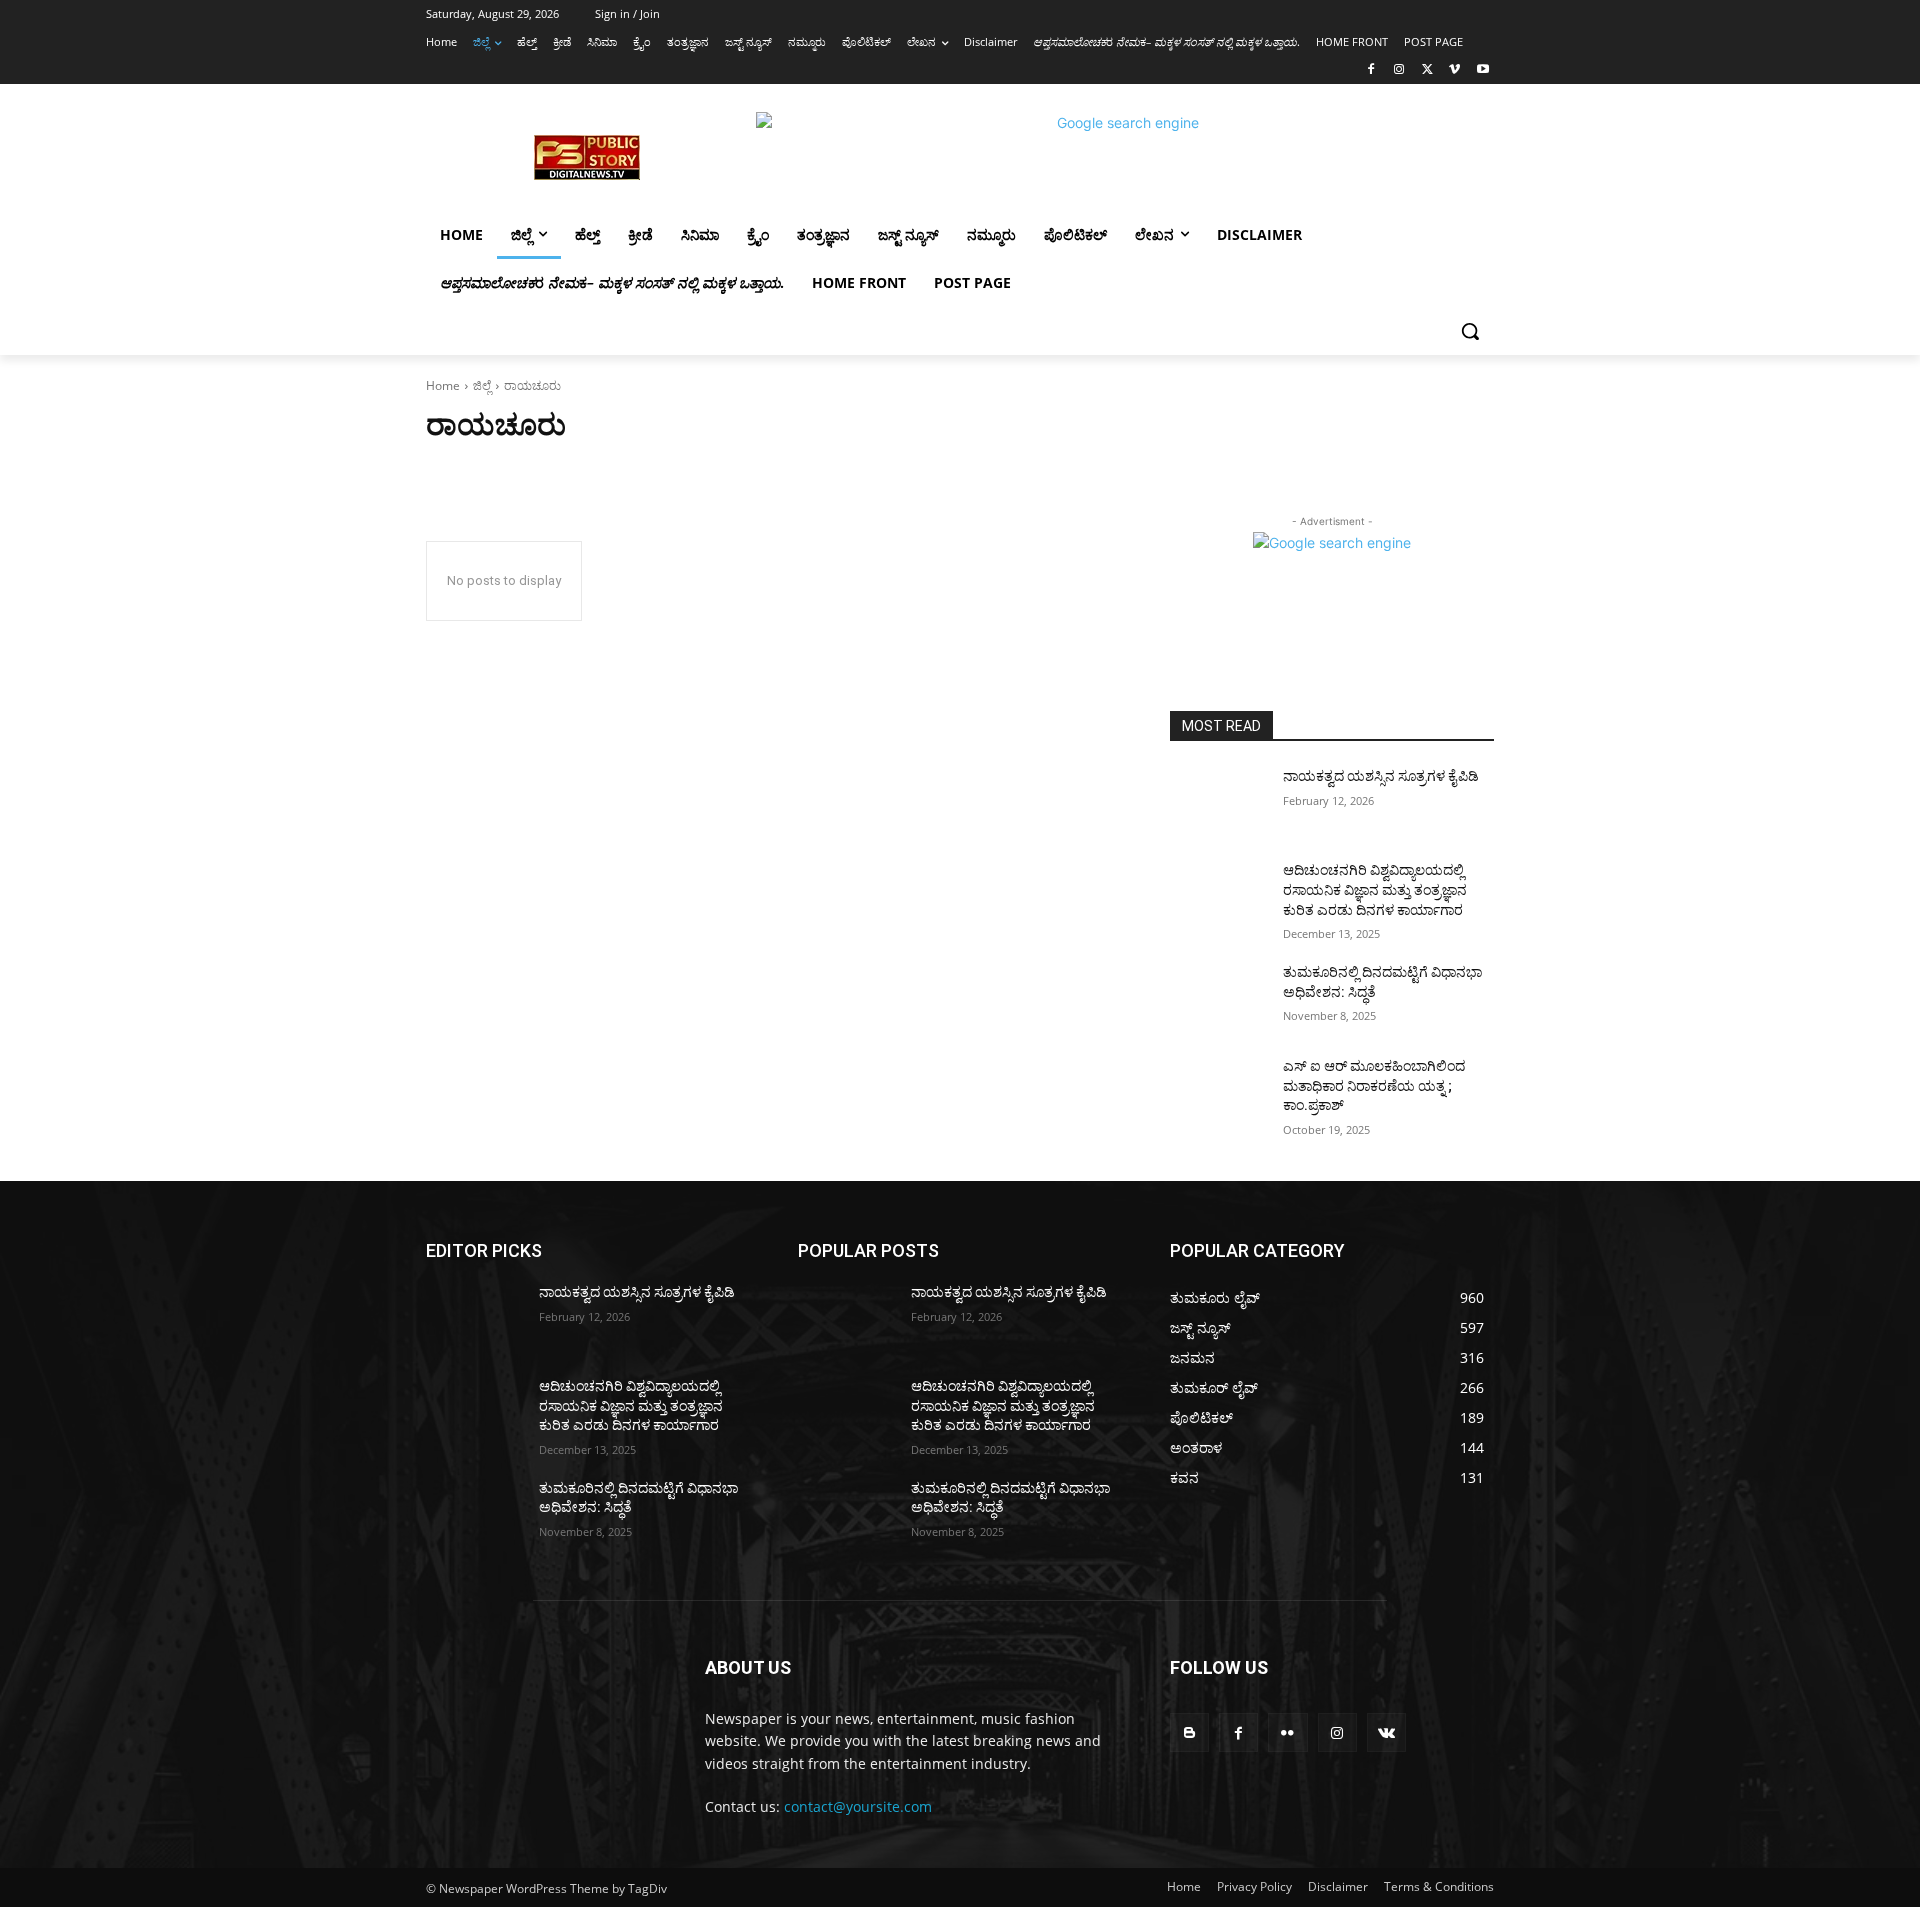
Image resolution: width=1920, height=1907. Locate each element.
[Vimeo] (1454, 70)
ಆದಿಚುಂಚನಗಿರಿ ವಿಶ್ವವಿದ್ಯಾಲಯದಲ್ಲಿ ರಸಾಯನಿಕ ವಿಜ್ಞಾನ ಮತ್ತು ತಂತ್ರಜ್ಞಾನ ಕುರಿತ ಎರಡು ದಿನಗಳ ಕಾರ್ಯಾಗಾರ (1375, 889)
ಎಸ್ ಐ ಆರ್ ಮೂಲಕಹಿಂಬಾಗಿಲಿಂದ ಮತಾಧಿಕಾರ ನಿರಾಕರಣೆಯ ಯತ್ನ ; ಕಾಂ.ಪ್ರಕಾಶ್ (1374, 1085)
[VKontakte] (1386, 1732)
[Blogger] (1189, 1732)
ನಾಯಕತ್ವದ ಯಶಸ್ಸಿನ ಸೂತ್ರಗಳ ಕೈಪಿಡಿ (1381, 776)
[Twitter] (1427, 70)
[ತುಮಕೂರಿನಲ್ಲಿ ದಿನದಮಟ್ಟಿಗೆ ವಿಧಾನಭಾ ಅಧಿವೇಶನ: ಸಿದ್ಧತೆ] (1218, 997)
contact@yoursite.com (858, 1806)
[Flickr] (1287, 1732)
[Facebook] (1371, 70)
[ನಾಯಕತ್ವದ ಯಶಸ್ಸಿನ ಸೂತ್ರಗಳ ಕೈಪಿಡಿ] (1218, 801)
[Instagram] (1399, 70)
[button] (1470, 331)
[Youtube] (1482, 70)
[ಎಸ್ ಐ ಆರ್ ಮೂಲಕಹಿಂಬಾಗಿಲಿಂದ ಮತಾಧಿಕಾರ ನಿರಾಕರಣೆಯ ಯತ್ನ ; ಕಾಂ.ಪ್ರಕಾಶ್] (1218, 1091)
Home (443, 385)
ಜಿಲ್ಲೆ (482, 385)
